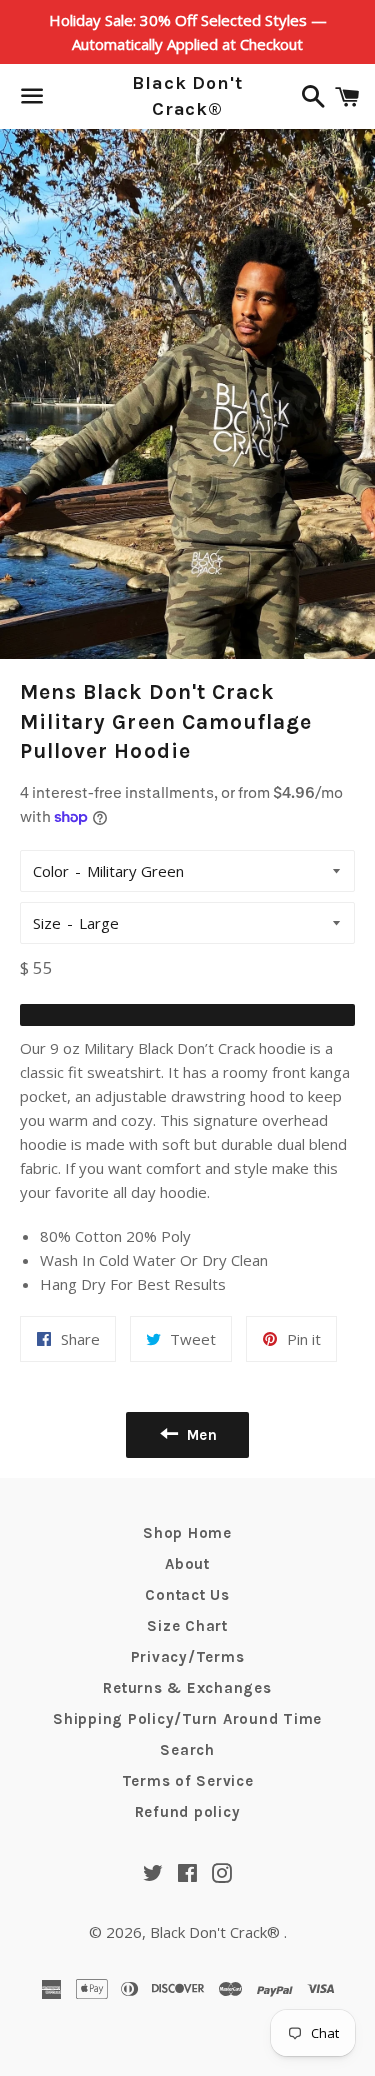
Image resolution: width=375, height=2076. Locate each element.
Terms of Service (188, 1781)
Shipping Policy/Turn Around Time (187, 1719)
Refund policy (188, 1812)
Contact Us (187, 1595)
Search (187, 1750)
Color (51, 871)
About (187, 1564)
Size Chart (187, 1626)
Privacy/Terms (188, 1657)
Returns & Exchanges (187, 1688)
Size (47, 923)
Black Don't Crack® (187, 95)
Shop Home (187, 1533)
